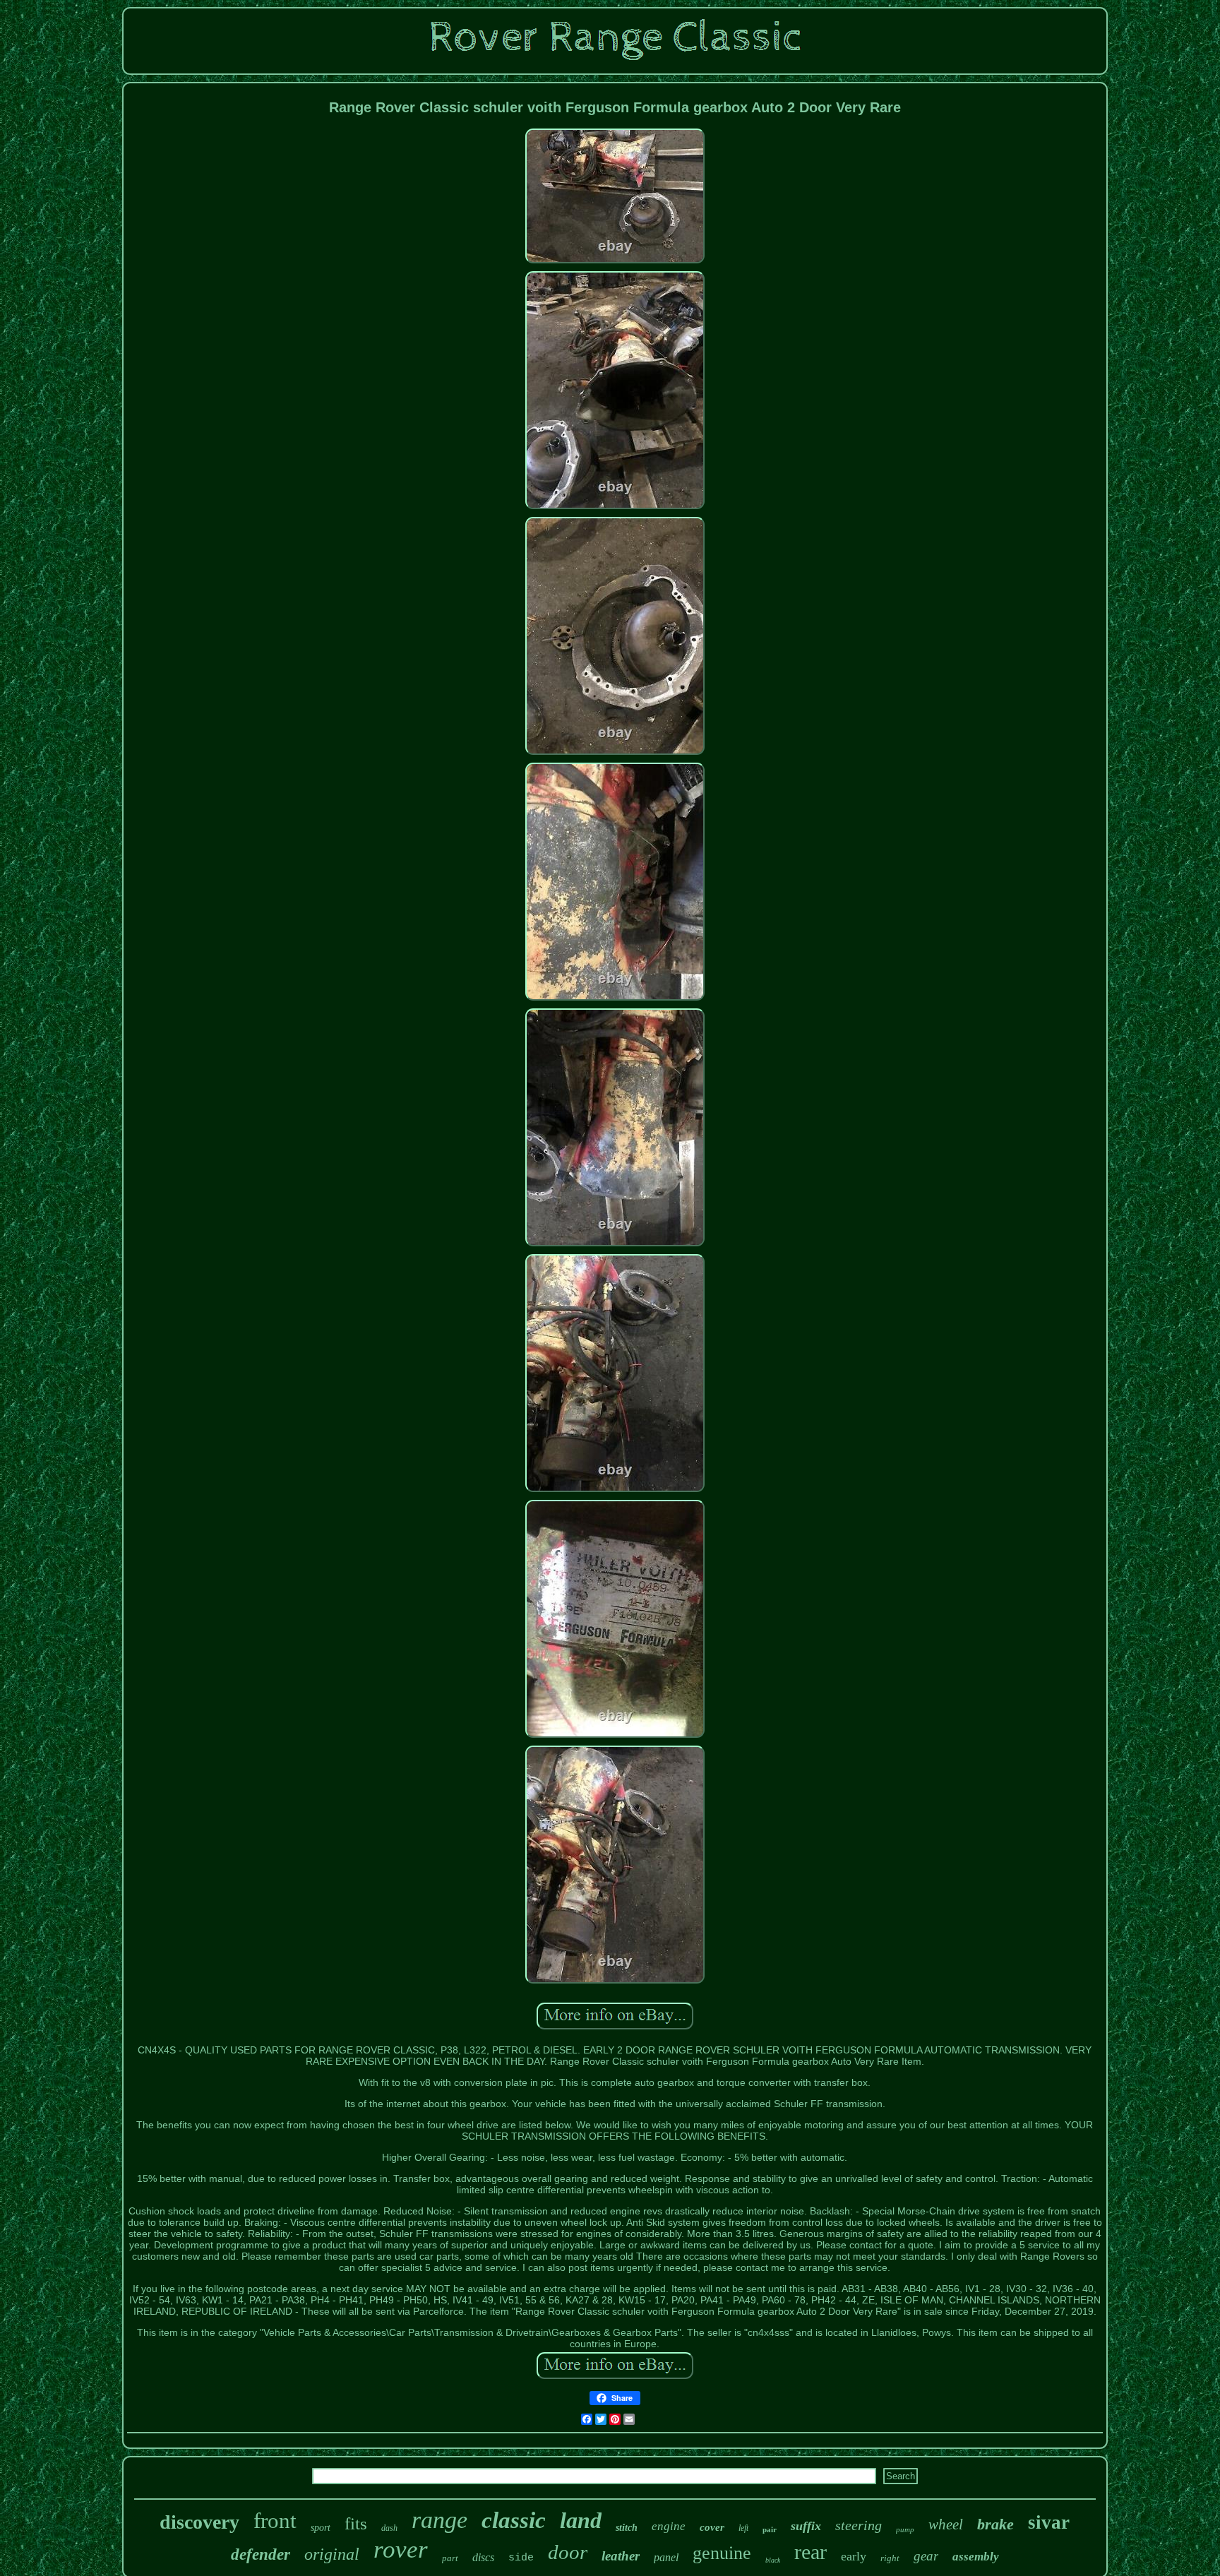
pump (905, 2529)
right (890, 2558)
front (275, 2521)
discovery (199, 2522)
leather (621, 2556)
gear (926, 2556)
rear (811, 2552)
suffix (806, 2526)
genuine (722, 2553)
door (568, 2552)
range (439, 2520)
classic (514, 2520)
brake (995, 2524)
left (743, 2528)
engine (669, 2526)
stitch (627, 2528)
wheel (946, 2524)
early (854, 2556)
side (521, 2558)
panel (666, 2557)
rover (401, 2550)
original (332, 2554)
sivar (1049, 2522)
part (450, 2558)
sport (321, 2528)
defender (261, 2554)
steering (859, 2525)
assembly (976, 2557)
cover (712, 2527)
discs (483, 2557)
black (773, 2560)
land (581, 2520)
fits (356, 2523)
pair (770, 2529)
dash (389, 2528)
